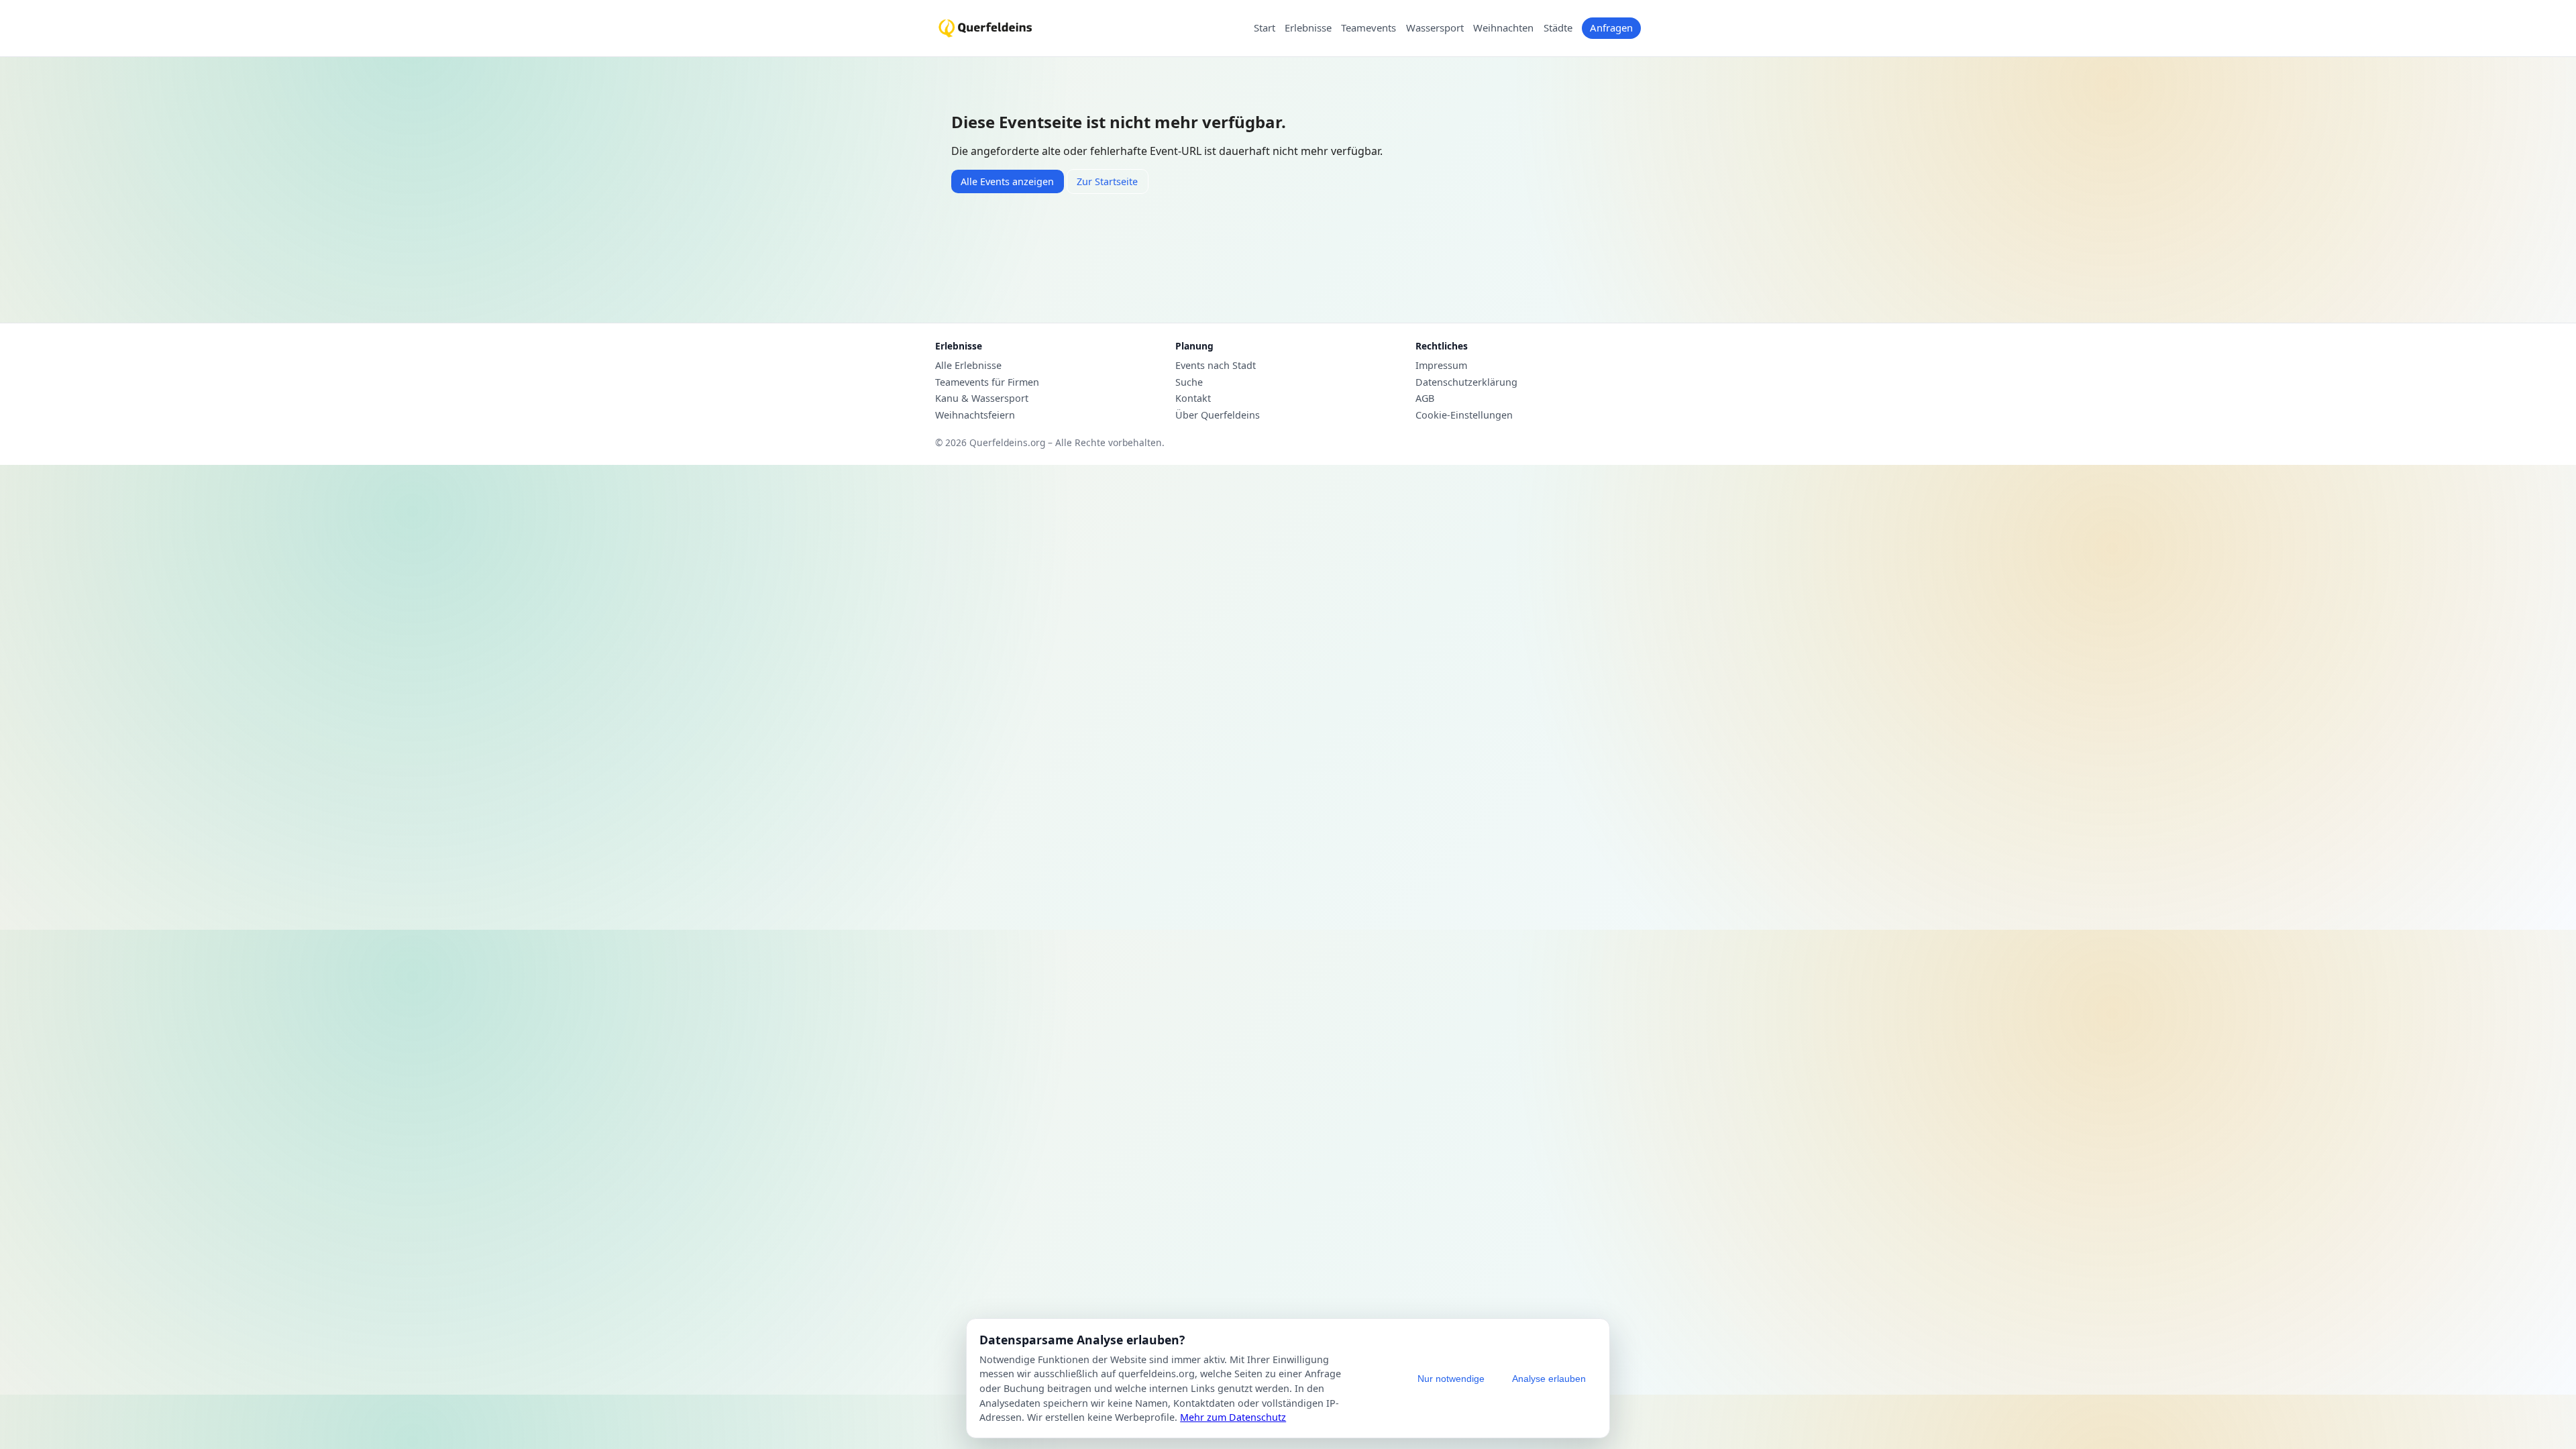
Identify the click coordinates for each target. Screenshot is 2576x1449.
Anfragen (1611, 28)
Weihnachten (1503, 28)
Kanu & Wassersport (982, 398)
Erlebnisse (1308, 28)
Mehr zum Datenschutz (1233, 1417)
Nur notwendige (1451, 1379)
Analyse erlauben (1549, 1379)
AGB (1425, 398)
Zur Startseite (1107, 181)
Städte (1558, 28)
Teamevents (1368, 28)
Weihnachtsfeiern (975, 415)
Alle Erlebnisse (968, 366)
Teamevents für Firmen (987, 382)
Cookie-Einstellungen (1464, 415)
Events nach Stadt (1216, 366)
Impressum (1441, 366)
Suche (1189, 382)
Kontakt (1193, 398)
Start (1265, 28)
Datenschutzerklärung (1466, 382)
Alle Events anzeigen (1007, 181)
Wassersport (1435, 28)
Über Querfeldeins (1218, 415)
